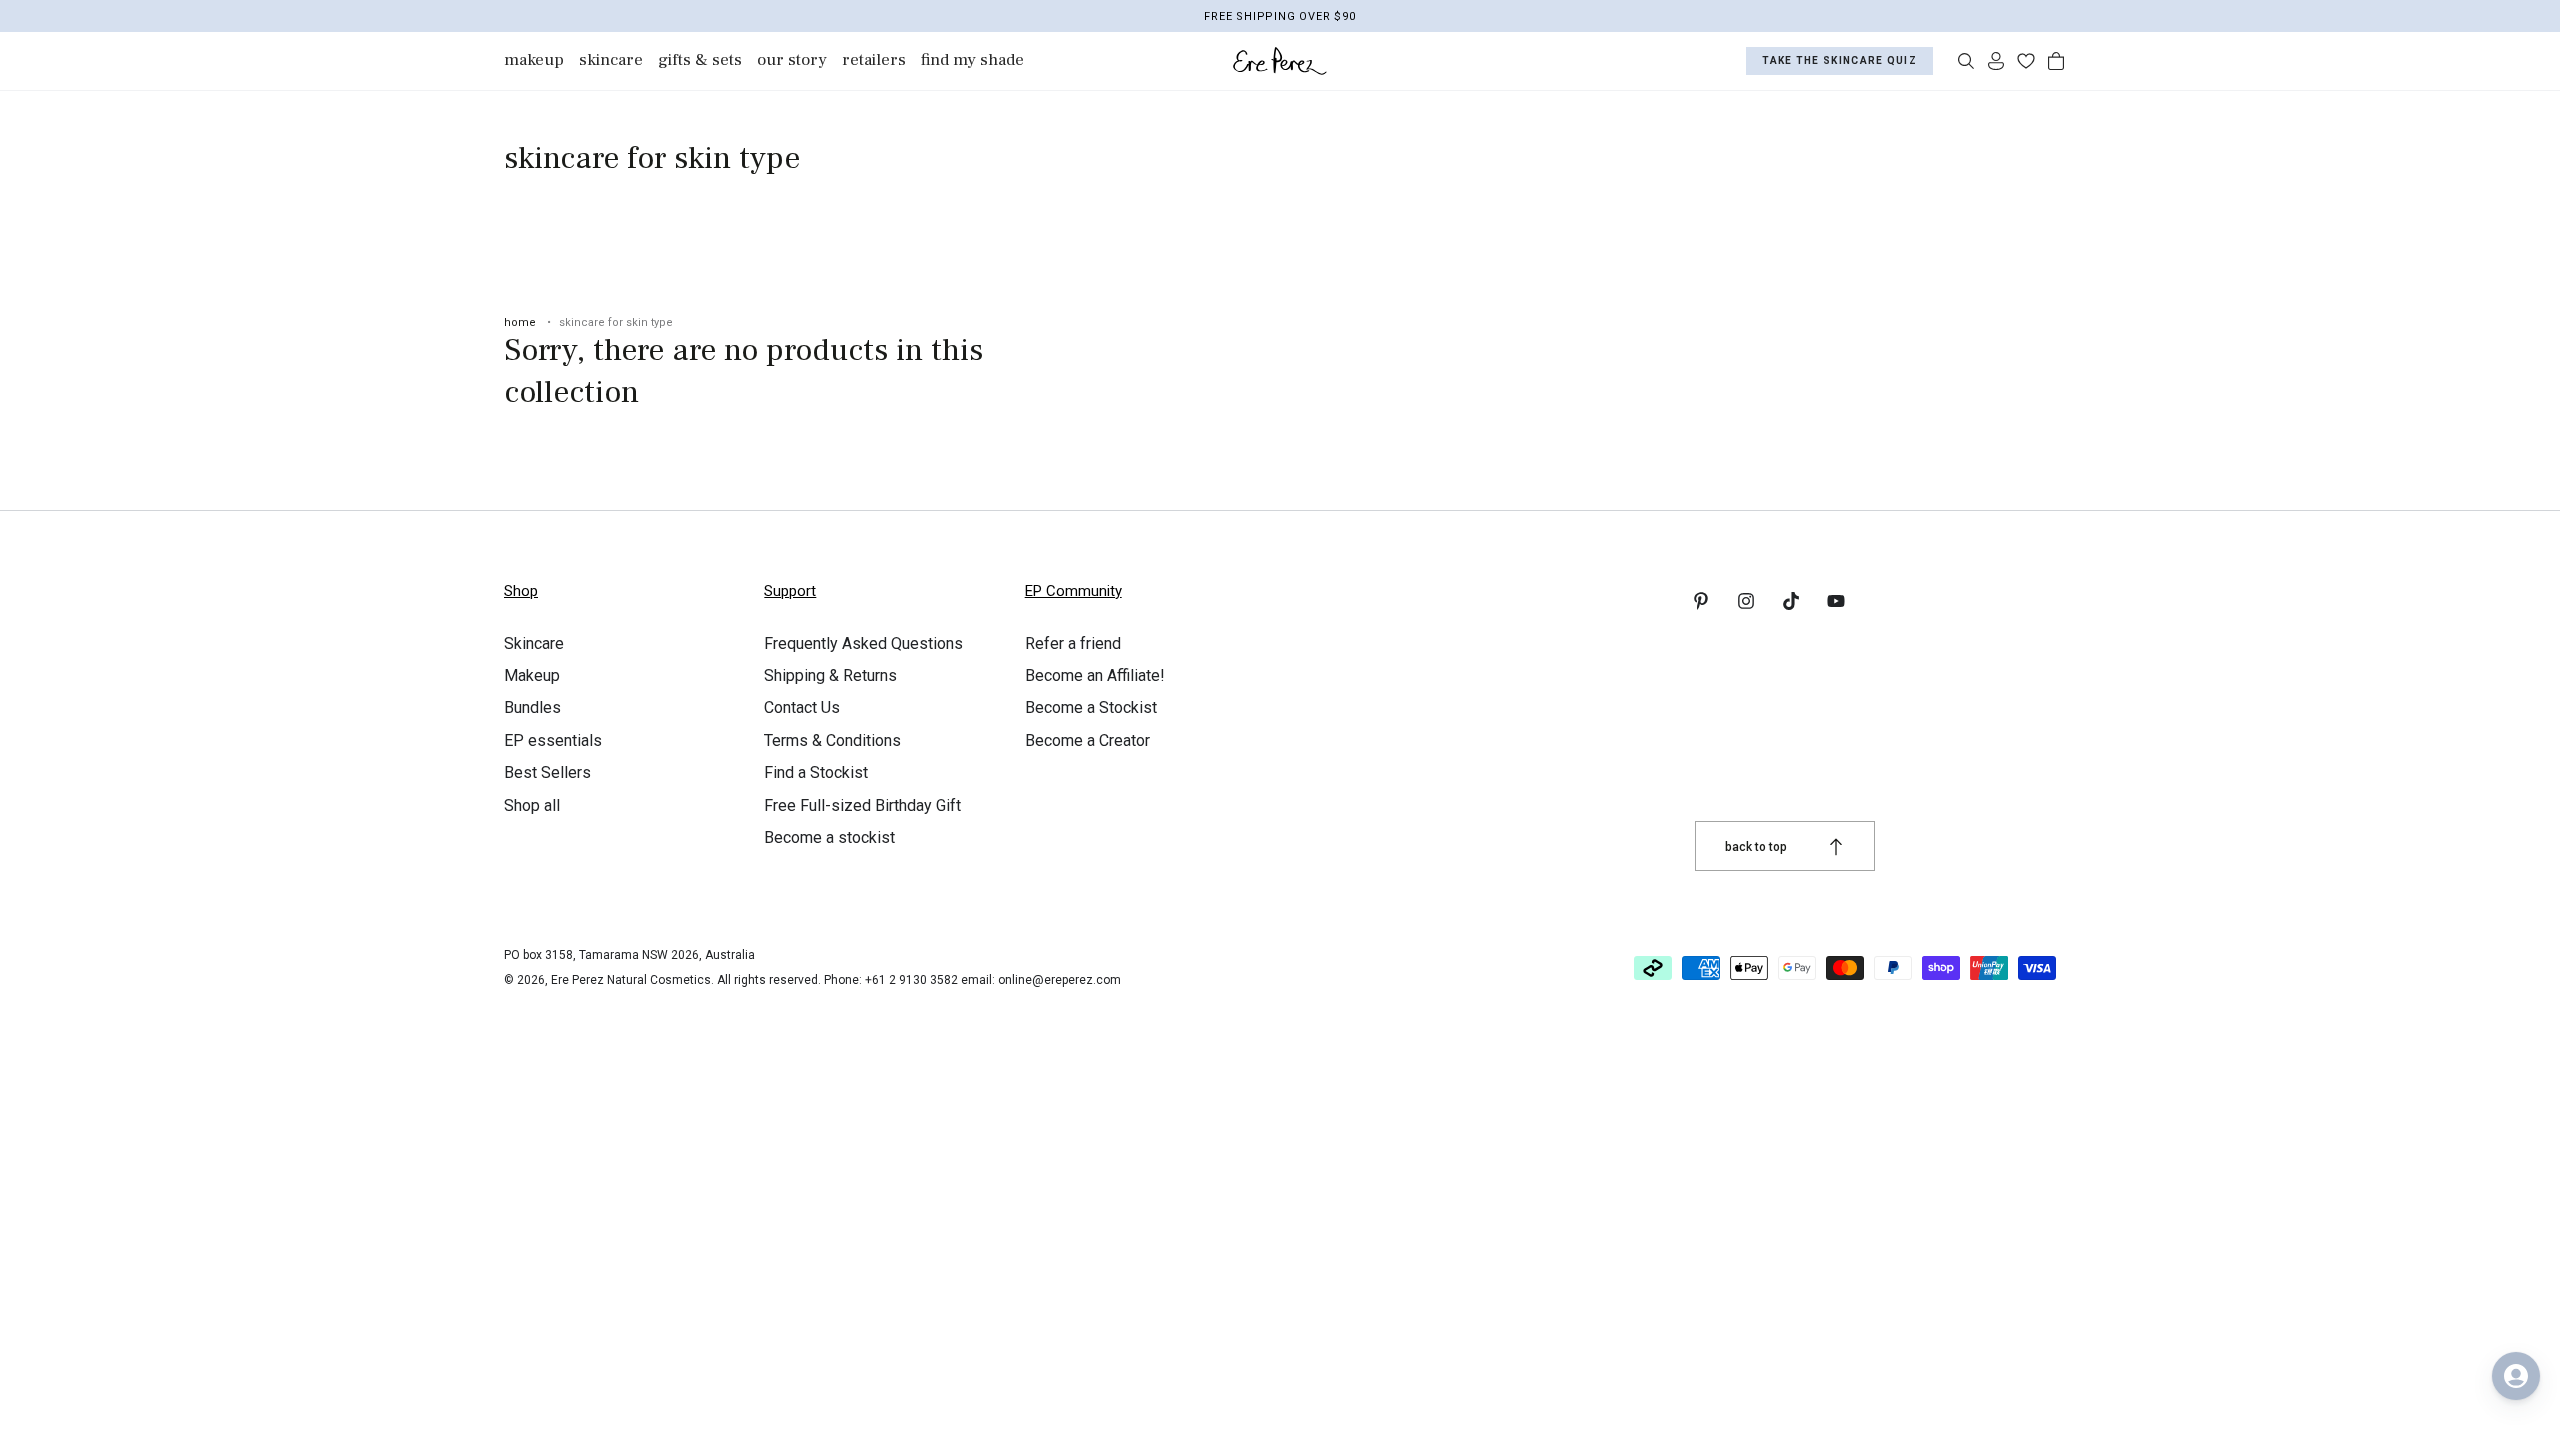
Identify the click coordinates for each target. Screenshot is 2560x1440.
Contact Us (802, 707)
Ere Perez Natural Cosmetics (631, 980)
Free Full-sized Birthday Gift (862, 805)
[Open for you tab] (2516, 1376)
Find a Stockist (816, 772)
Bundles (532, 707)
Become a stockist (829, 837)
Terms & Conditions (832, 740)
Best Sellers (547, 772)
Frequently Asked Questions (863, 643)
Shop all (532, 805)
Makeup (532, 675)
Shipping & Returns (830, 675)
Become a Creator (1087, 740)
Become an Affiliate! (1095, 675)
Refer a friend (1073, 643)
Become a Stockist (1091, 707)
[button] (1966, 61)
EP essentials (553, 740)
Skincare (534, 643)
